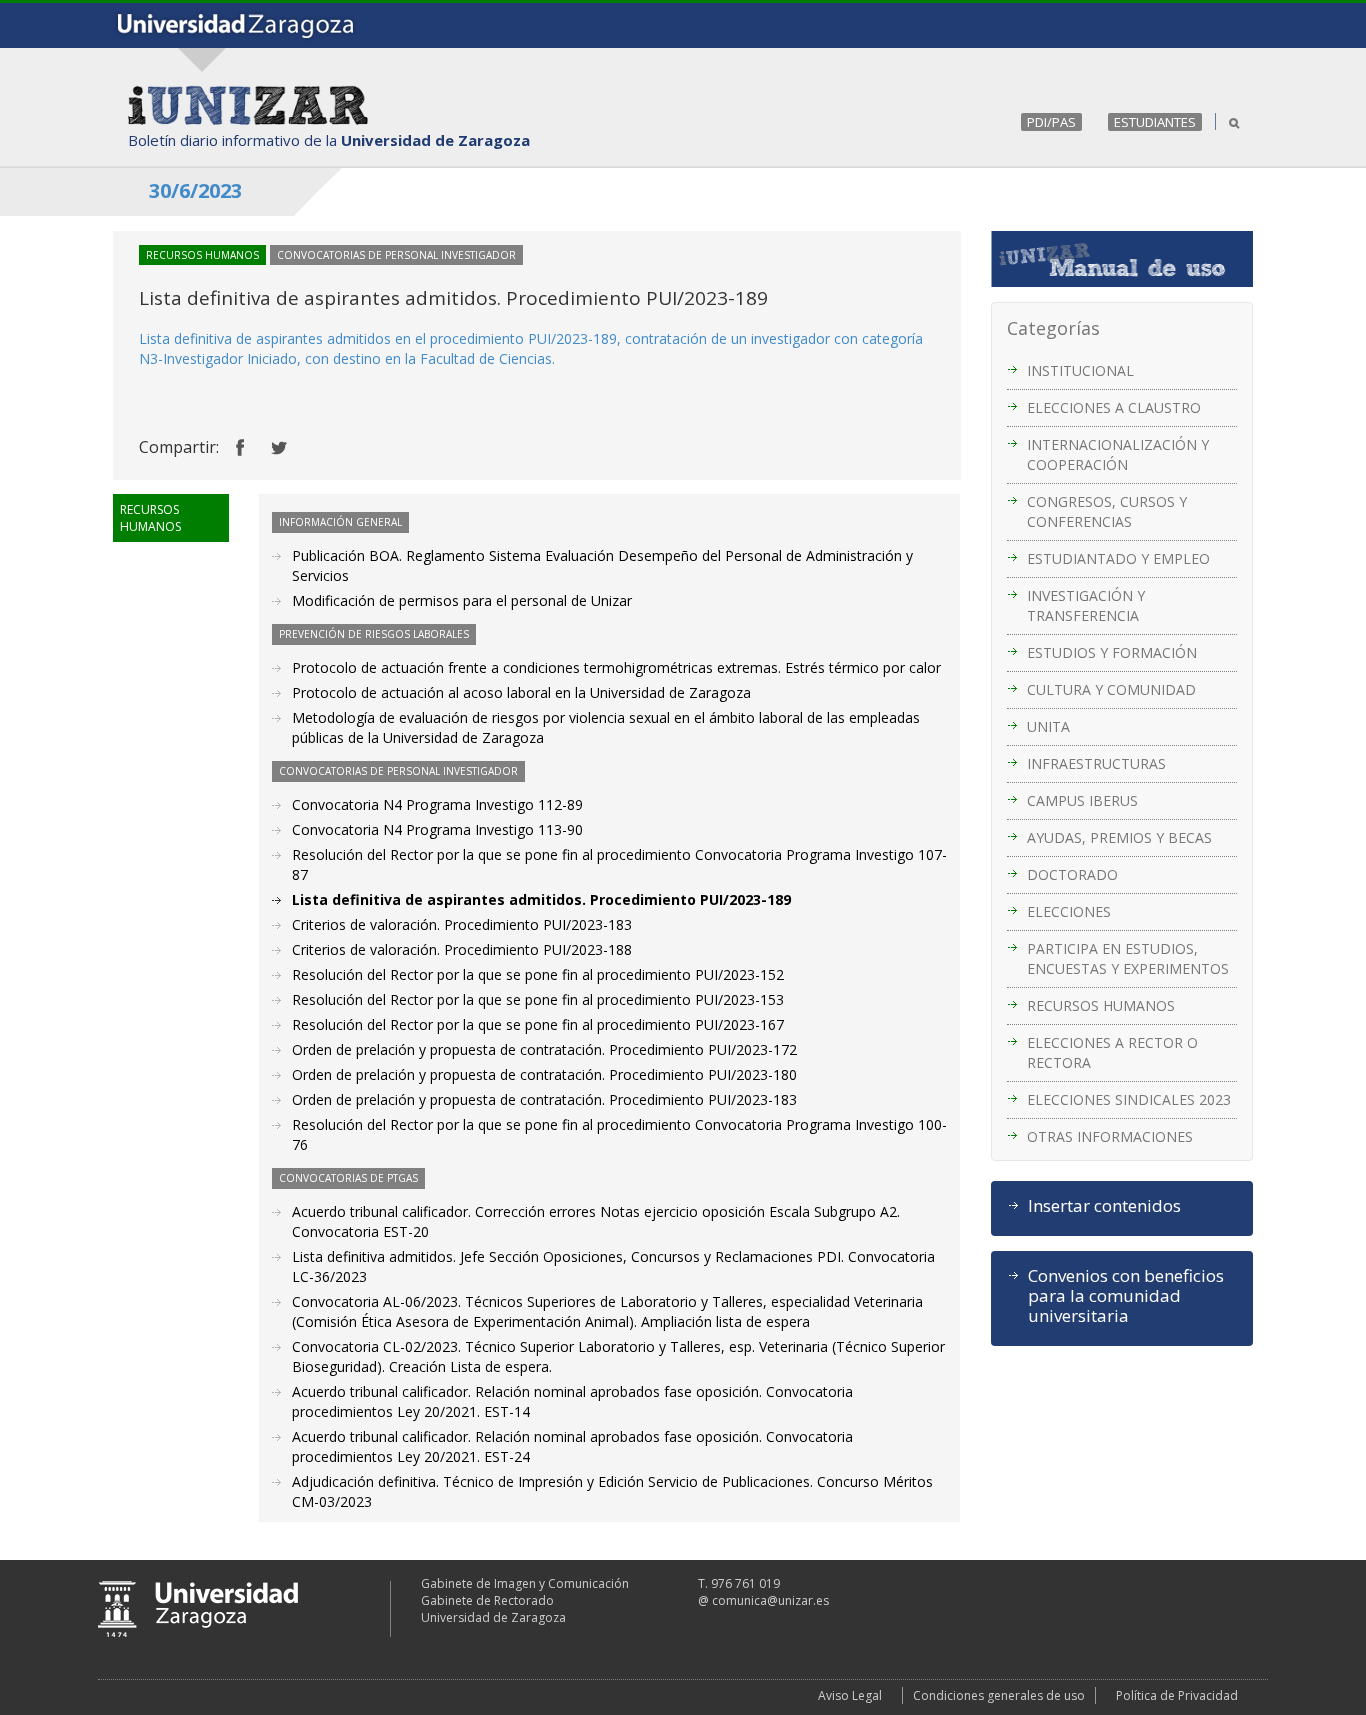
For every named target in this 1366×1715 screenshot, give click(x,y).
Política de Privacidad (1177, 1695)
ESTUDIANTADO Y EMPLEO (1118, 558)
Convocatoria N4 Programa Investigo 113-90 (437, 829)
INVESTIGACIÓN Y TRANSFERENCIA (1086, 605)
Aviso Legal (850, 1695)
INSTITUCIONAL (1080, 370)
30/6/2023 (195, 190)
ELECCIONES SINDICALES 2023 (1129, 1099)
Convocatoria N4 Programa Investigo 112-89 (437, 804)
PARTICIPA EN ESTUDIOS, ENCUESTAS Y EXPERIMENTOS (1128, 958)
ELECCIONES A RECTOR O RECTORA (1112, 1052)
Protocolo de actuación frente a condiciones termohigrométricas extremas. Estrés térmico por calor (616, 667)
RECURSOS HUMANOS (1101, 1005)
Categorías (1053, 328)
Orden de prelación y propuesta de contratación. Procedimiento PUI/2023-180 (544, 1074)
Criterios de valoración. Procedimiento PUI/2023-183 (462, 924)
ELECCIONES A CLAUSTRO (1114, 407)
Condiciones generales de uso (999, 1695)
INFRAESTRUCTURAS (1096, 763)
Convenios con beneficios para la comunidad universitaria (1126, 1296)
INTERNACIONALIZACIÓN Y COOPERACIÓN (1118, 454)
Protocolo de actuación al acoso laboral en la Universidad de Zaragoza (521, 692)
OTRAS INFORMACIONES (1110, 1136)
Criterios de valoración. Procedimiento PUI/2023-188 (462, 949)
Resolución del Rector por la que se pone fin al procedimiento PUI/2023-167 (538, 1024)
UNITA (1048, 726)
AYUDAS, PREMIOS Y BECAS (1119, 837)
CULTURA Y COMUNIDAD (1111, 689)
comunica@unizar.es (770, 1600)
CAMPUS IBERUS (1082, 800)
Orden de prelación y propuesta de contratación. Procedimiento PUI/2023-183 (544, 1099)
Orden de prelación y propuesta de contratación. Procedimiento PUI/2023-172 (544, 1049)
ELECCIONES (1069, 911)
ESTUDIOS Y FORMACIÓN (1112, 652)
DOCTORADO (1072, 874)
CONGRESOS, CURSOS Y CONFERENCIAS (1107, 511)
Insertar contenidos (1104, 1206)
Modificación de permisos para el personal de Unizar (462, 600)
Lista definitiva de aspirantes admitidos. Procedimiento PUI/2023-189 (541, 899)
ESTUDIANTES (1155, 122)
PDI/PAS (1051, 122)
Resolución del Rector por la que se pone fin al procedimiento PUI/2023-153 (538, 999)
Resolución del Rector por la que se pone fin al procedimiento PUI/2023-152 (538, 974)
